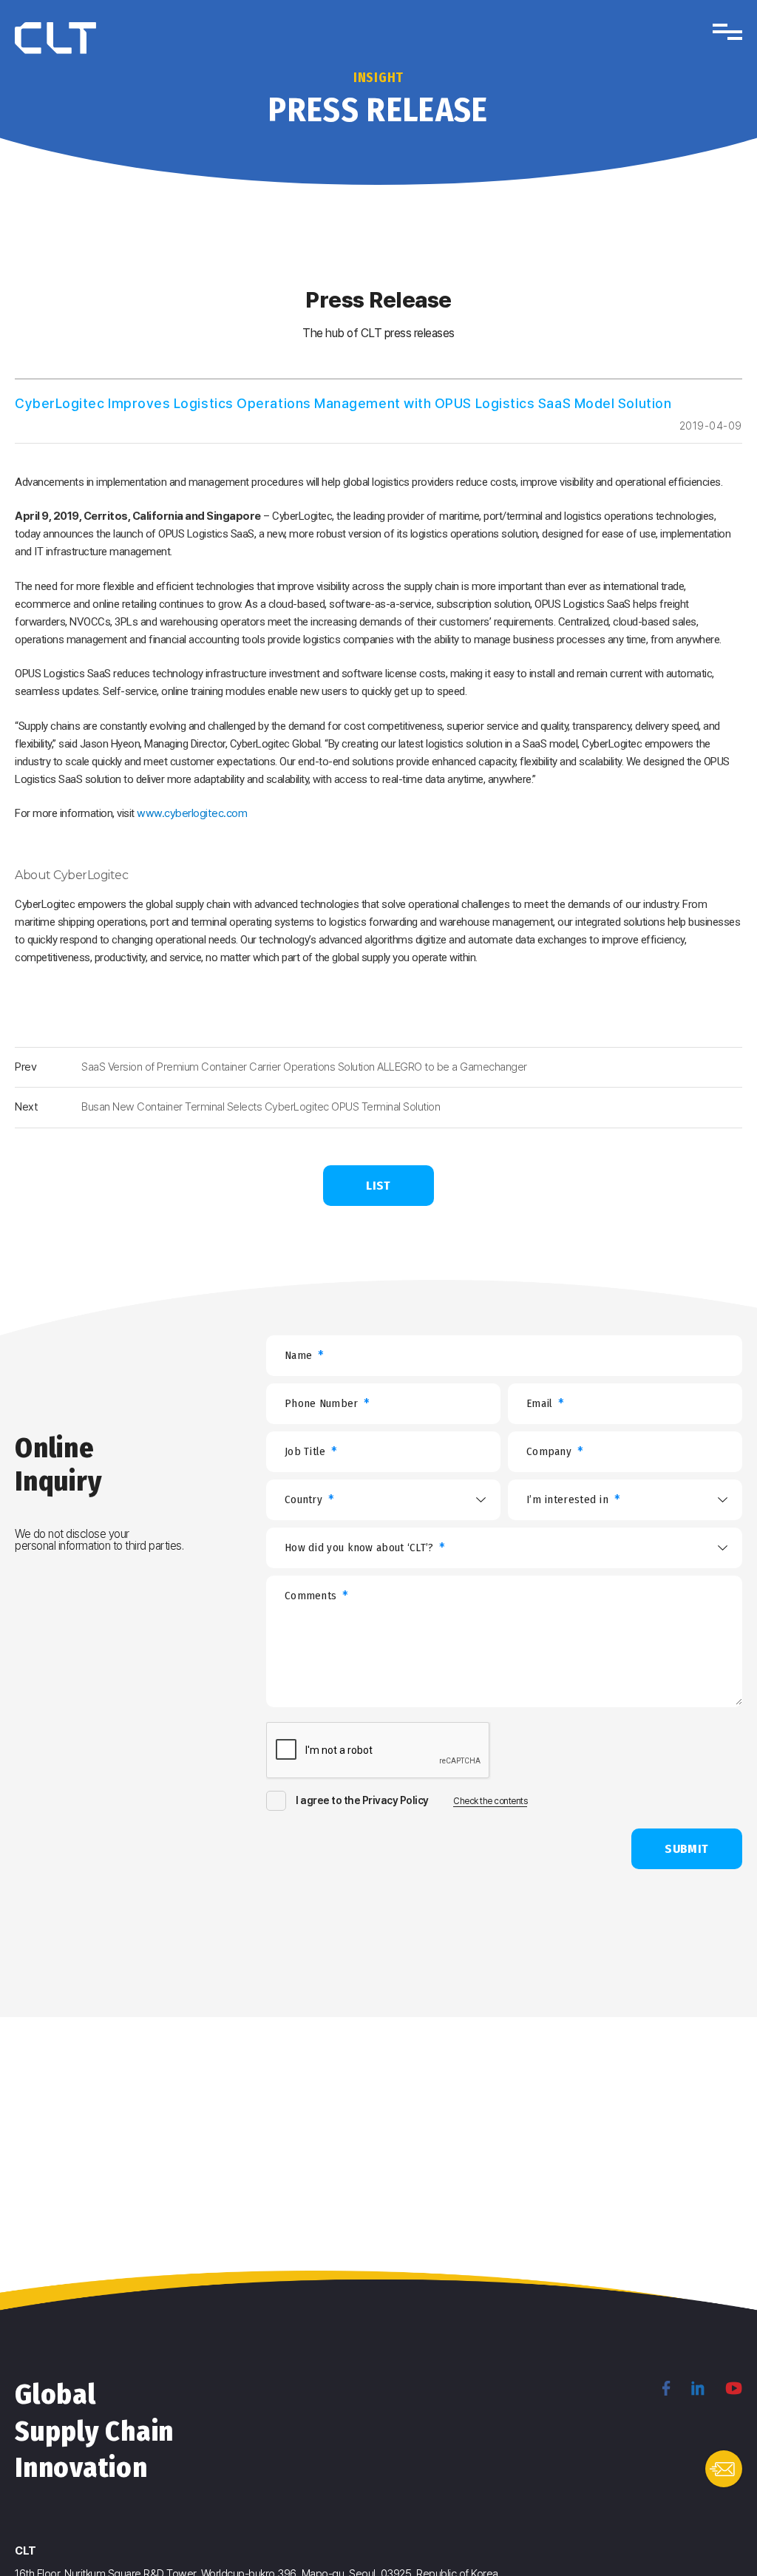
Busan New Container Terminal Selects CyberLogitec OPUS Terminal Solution (261, 1107)
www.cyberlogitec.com (192, 813)
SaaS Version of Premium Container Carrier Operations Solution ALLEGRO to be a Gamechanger (304, 1067)
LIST (378, 1186)
